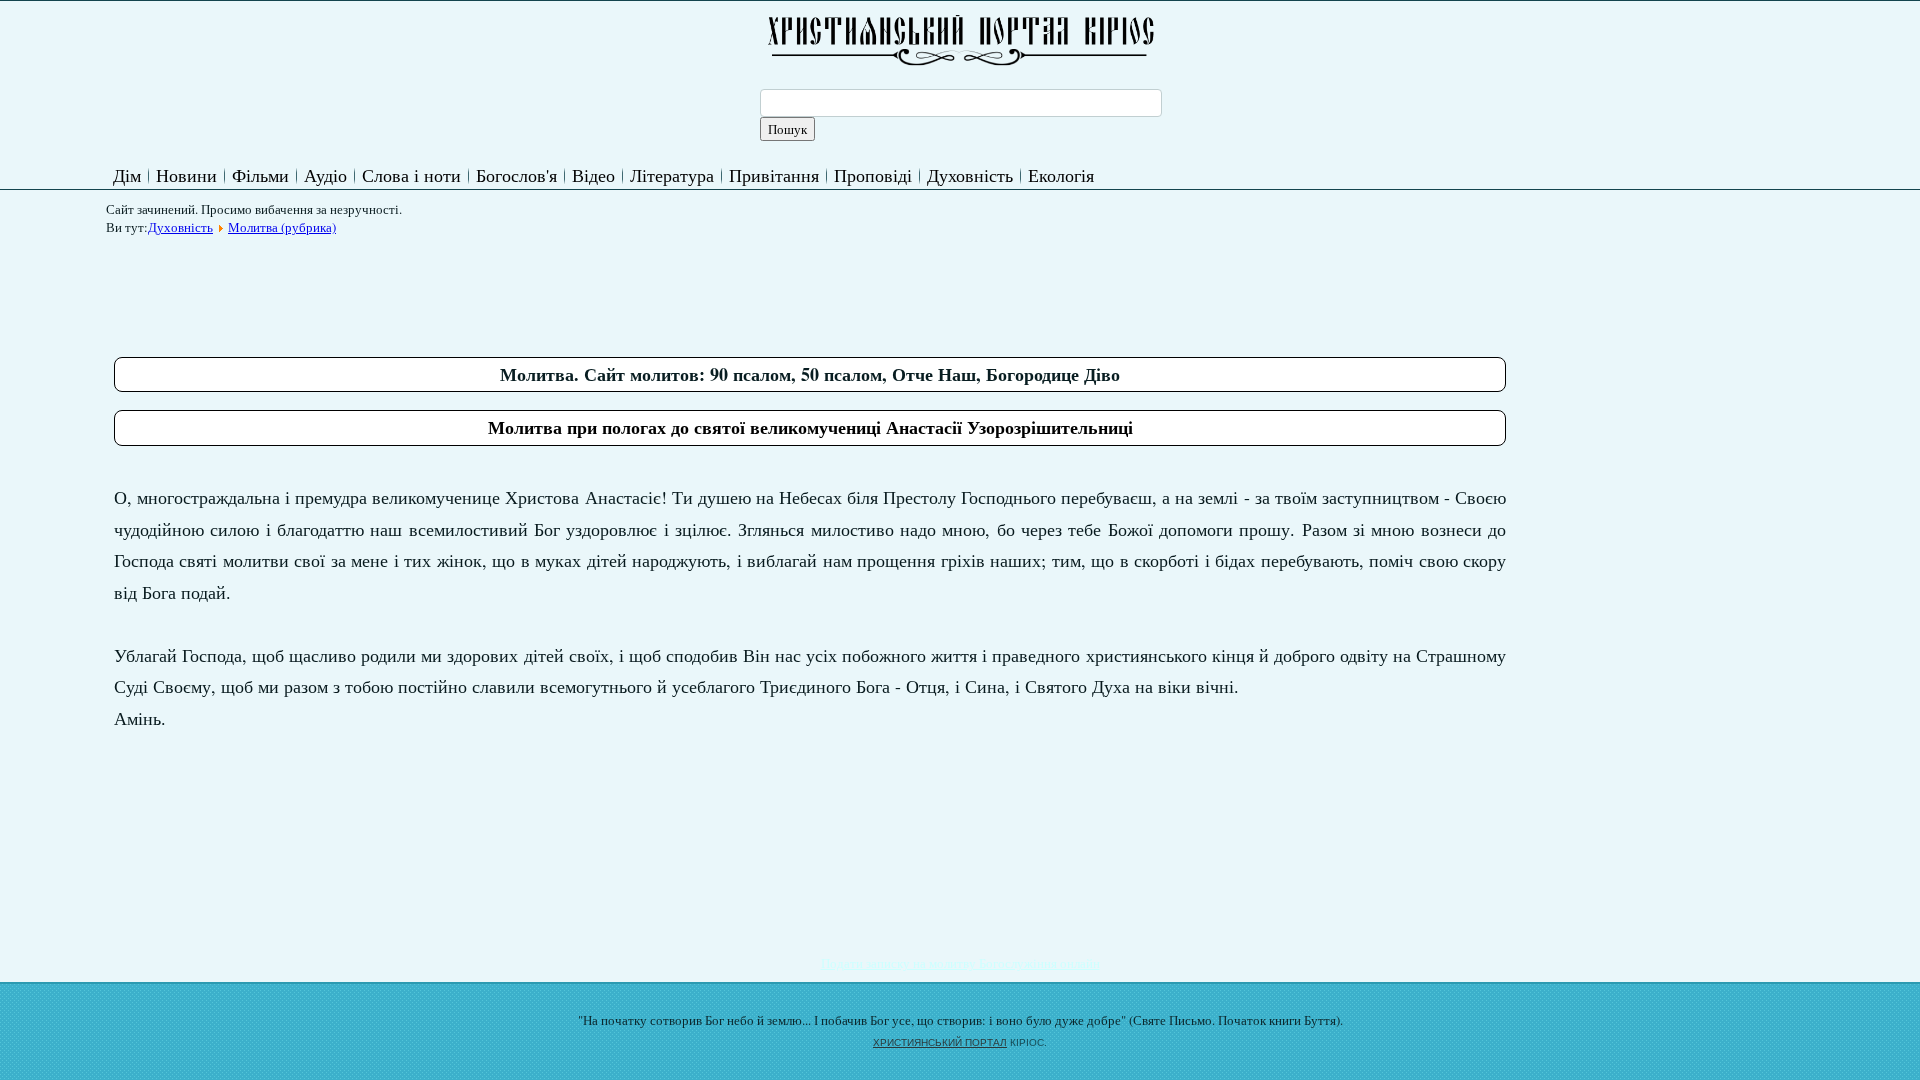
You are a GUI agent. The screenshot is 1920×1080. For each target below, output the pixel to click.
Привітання (774, 175)
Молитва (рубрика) (282, 227)
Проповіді (873, 175)
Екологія (1061, 175)
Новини (186, 175)
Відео (593, 175)
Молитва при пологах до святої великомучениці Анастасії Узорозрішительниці (810, 427)
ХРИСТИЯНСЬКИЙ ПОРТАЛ (940, 1042)
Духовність (970, 175)
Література (672, 175)
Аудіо (325, 175)
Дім (127, 175)
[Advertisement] (478, 289)
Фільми (260, 175)
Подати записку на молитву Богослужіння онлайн (960, 963)
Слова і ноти (411, 175)
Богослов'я (516, 175)
